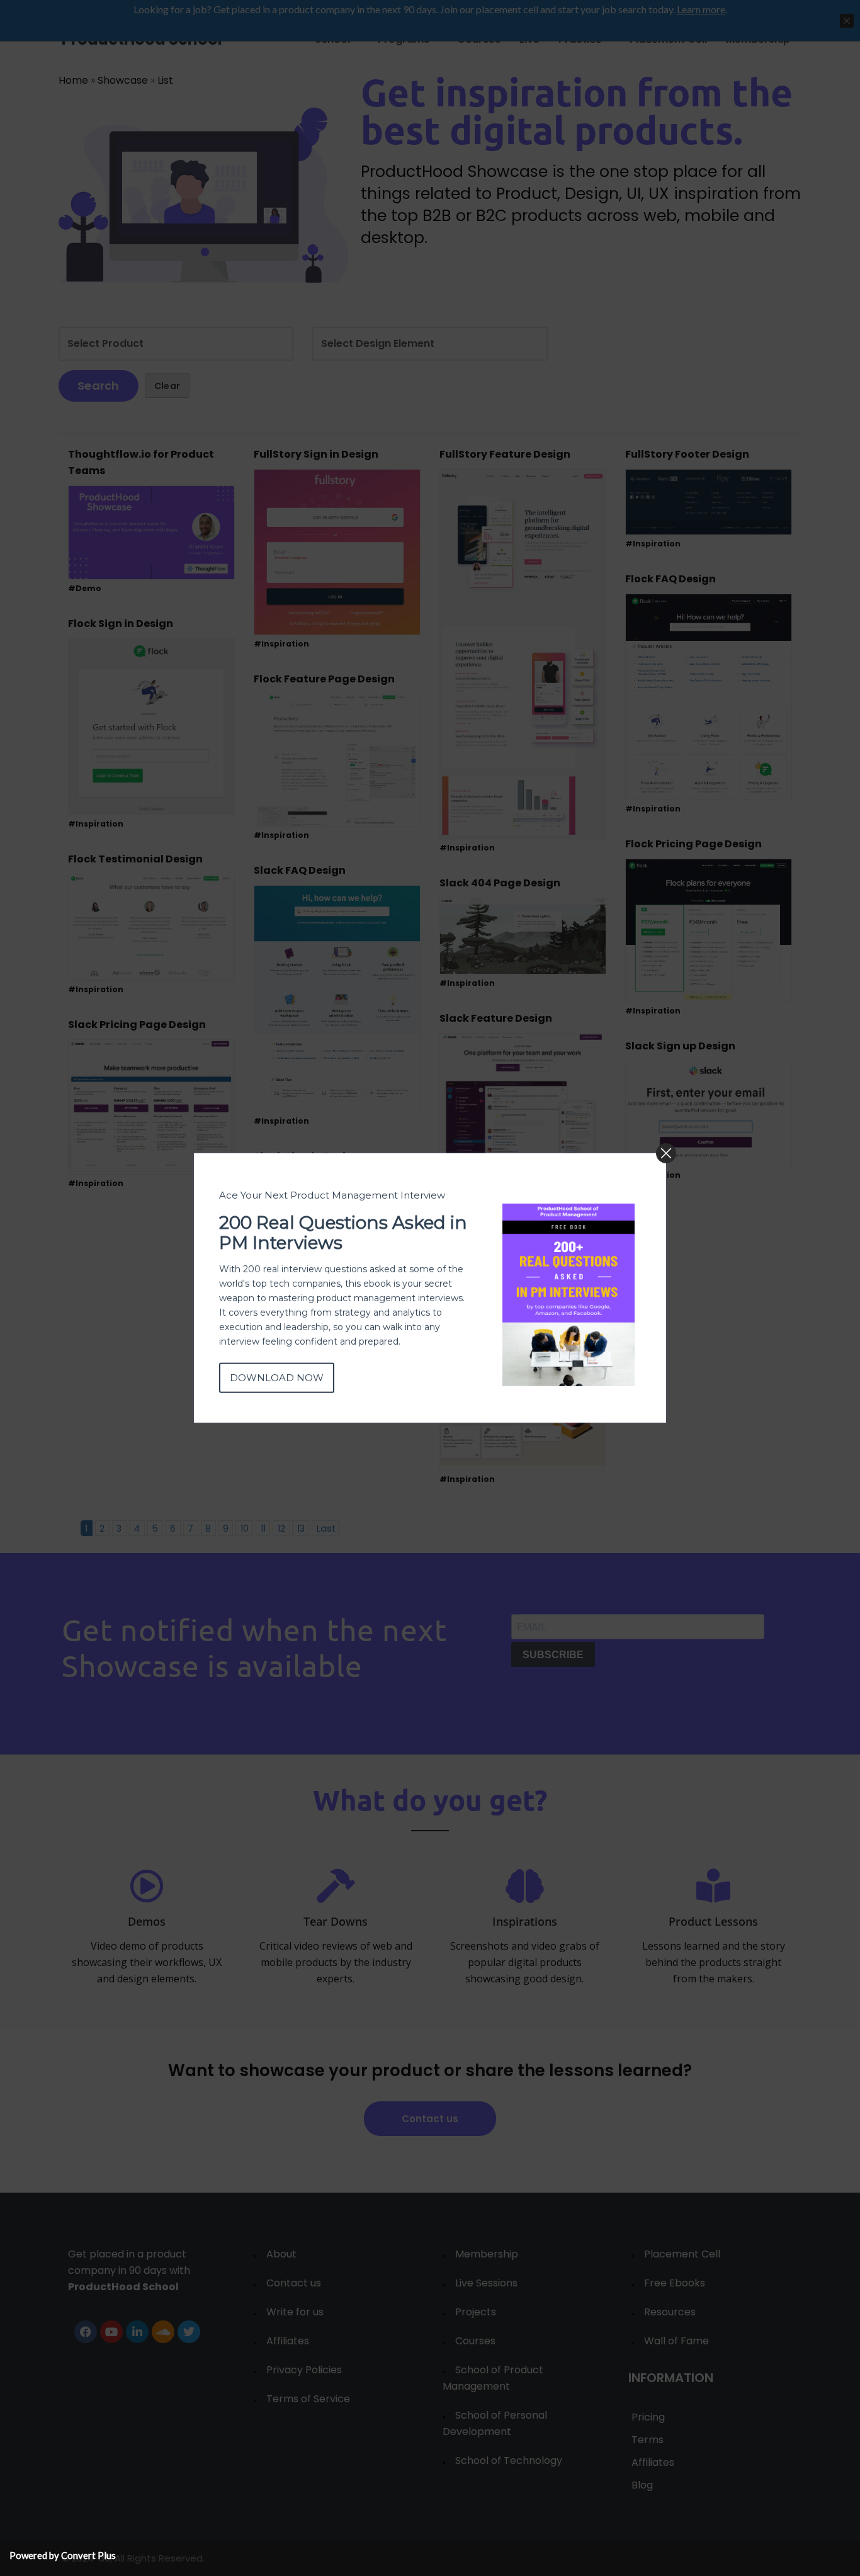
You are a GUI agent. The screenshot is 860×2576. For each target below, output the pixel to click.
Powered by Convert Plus (63, 2555)
